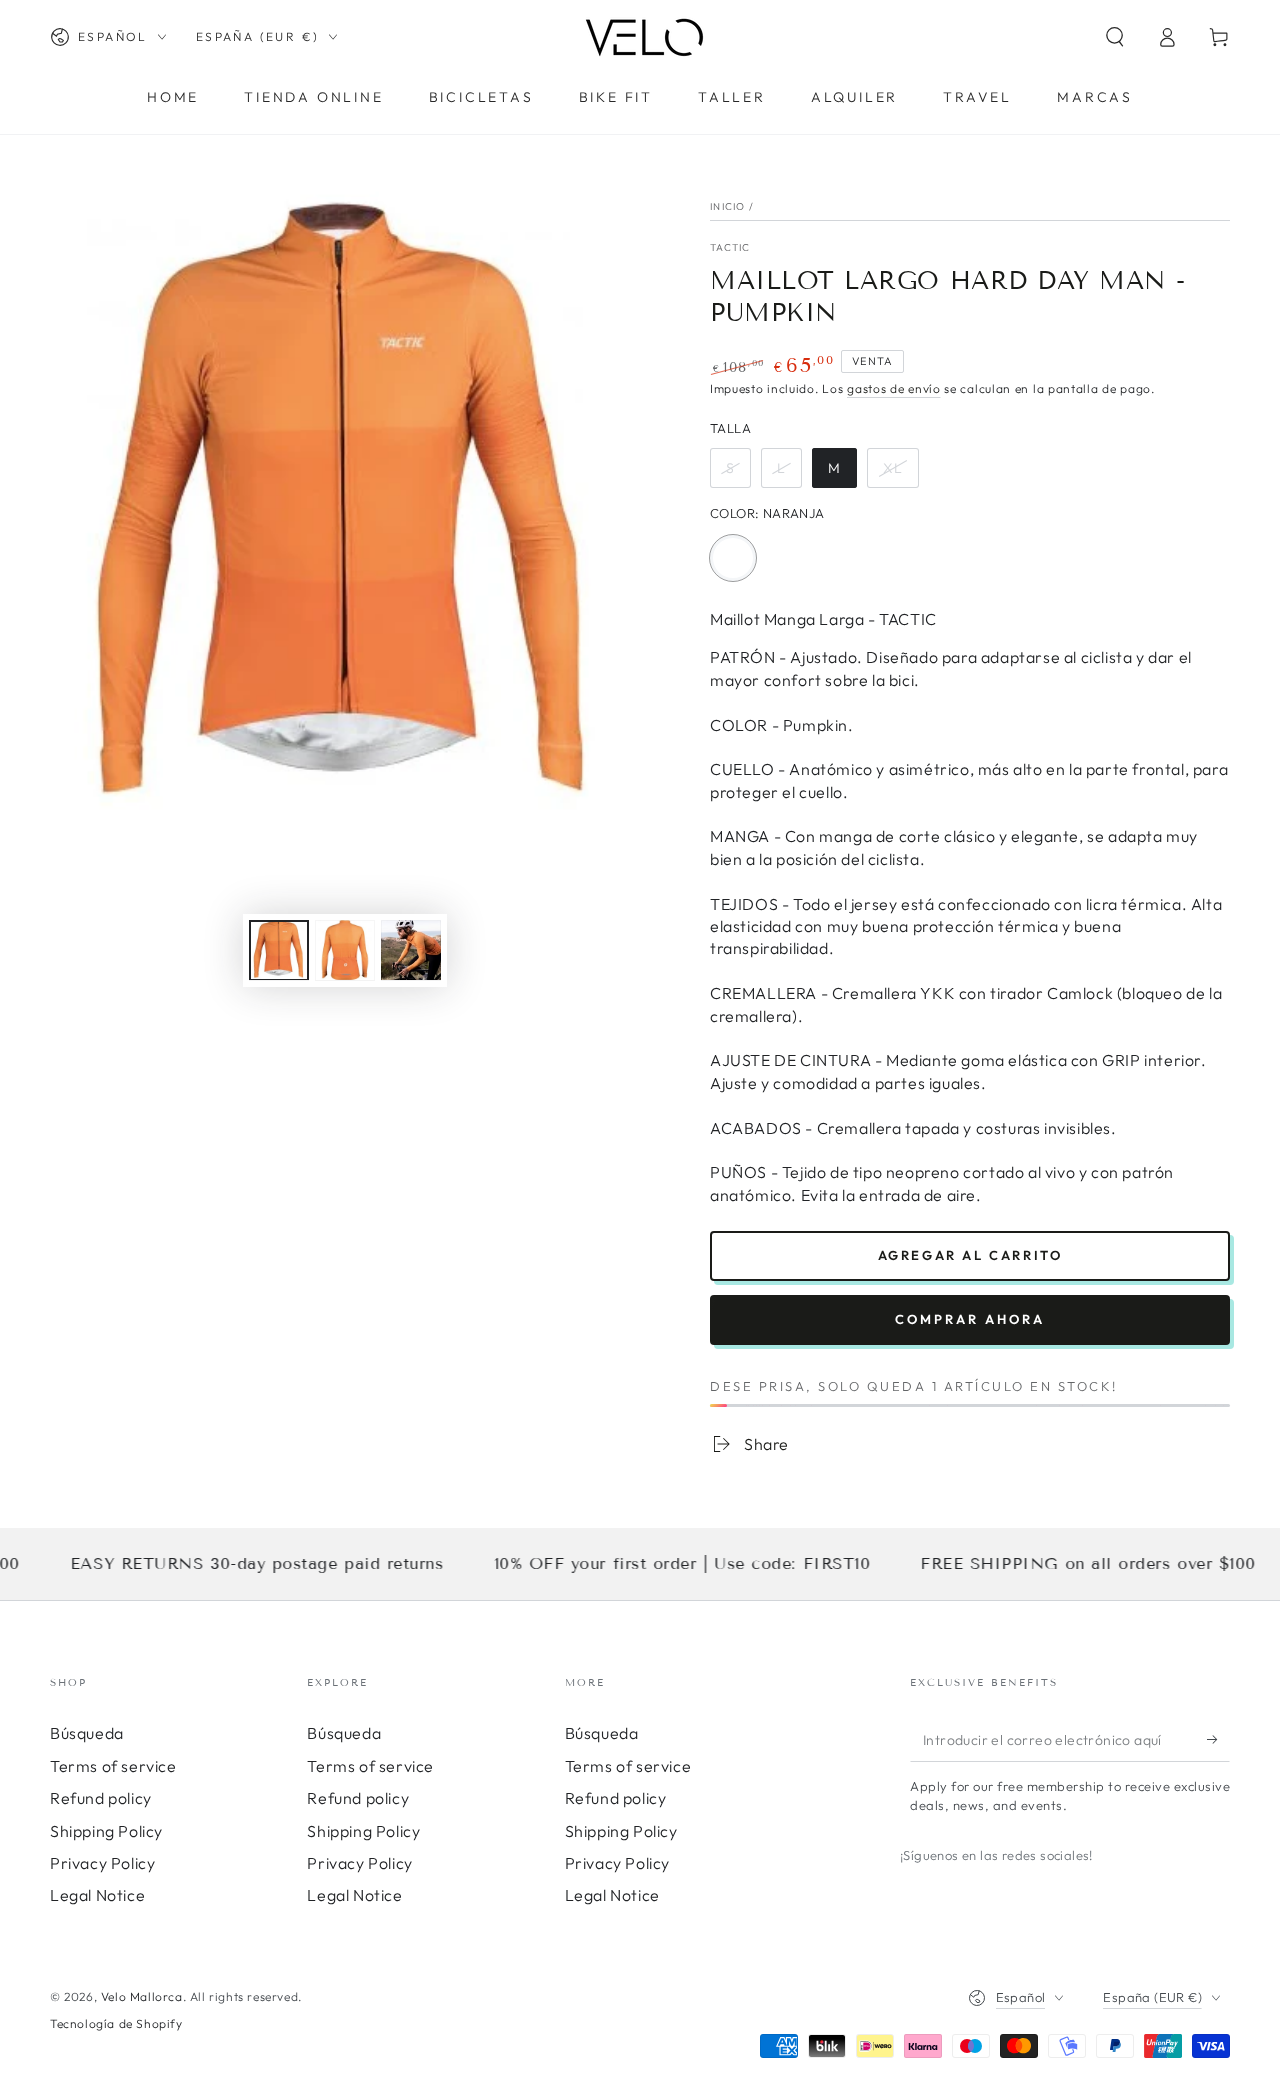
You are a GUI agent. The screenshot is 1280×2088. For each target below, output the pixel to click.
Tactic (730, 247)
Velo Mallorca (142, 1996)
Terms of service (113, 1766)
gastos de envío (894, 388)
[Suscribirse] (1218, 1739)
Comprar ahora (970, 1319)
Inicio (728, 206)
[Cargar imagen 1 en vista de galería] (279, 949)
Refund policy (101, 1798)
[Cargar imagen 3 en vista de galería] (411, 949)
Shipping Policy (106, 1831)
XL (900, 473)
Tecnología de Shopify (116, 2023)
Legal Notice (97, 1895)
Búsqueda (87, 1733)
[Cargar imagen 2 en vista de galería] (345, 949)
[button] (1115, 37)
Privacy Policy (102, 1863)
